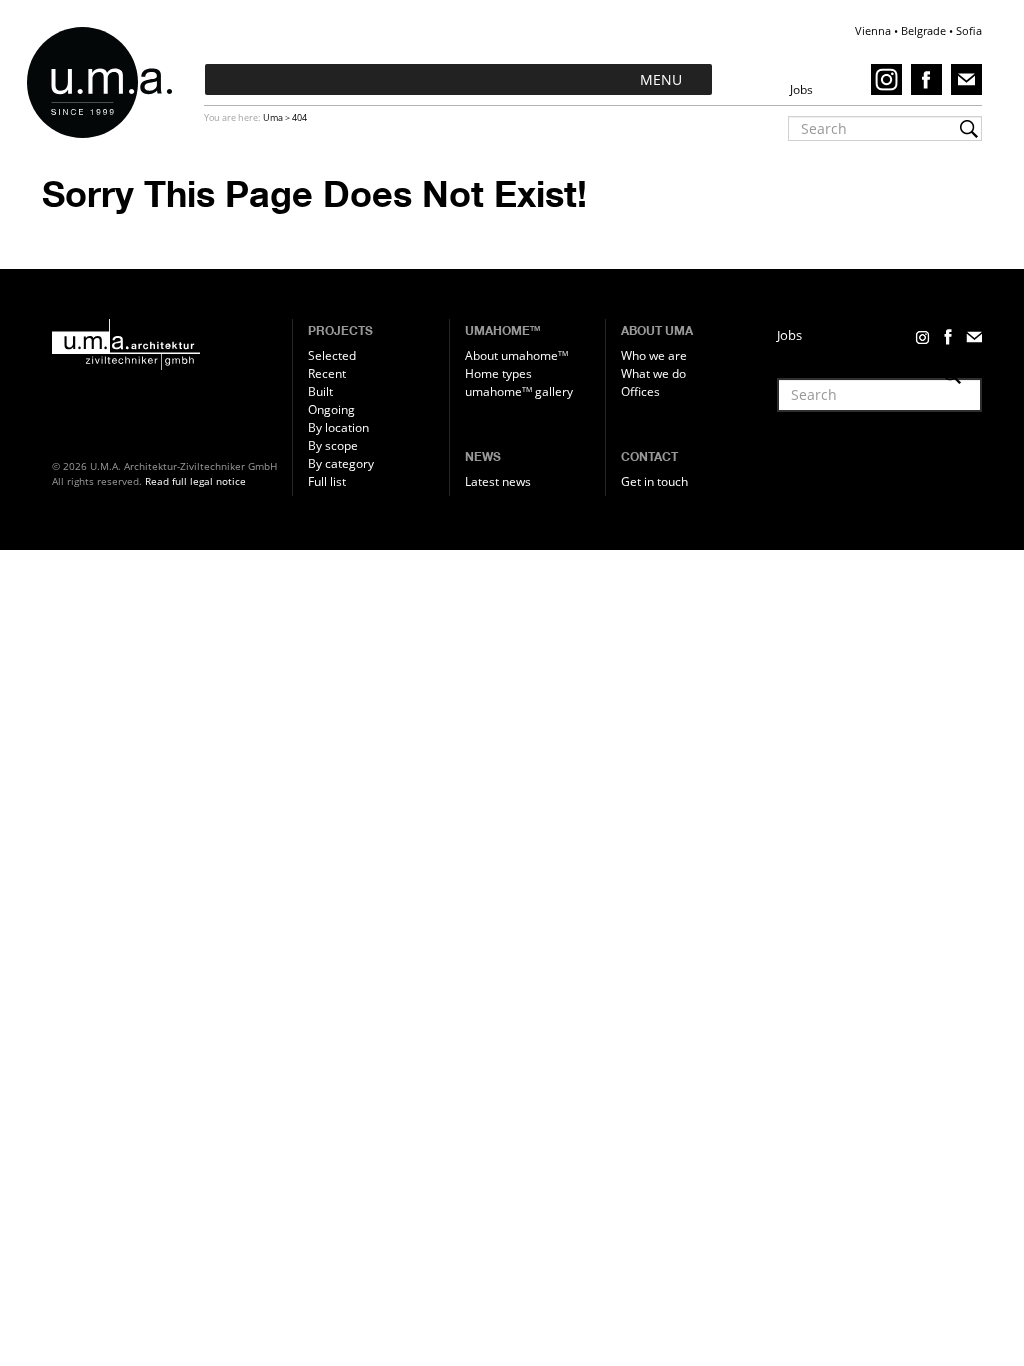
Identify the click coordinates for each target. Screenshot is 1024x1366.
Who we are (654, 355)
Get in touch (654, 481)
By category (341, 463)
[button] (661, 79)
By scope (333, 445)
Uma (273, 117)
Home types (498, 373)
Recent (327, 373)
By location (338, 427)
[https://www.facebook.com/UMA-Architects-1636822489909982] (929, 78)
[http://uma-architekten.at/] (167, 345)
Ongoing (331, 409)
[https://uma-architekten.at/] (108, 82)
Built (320, 391)
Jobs (789, 335)
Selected (332, 355)
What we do (653, 373)
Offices (640, 391)
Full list (327, 481)
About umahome (516, 355)
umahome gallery (519, 391)
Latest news (498, 481)
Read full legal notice (195, 481)
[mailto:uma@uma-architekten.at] (966, 78)
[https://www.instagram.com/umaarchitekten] (889, 78)
